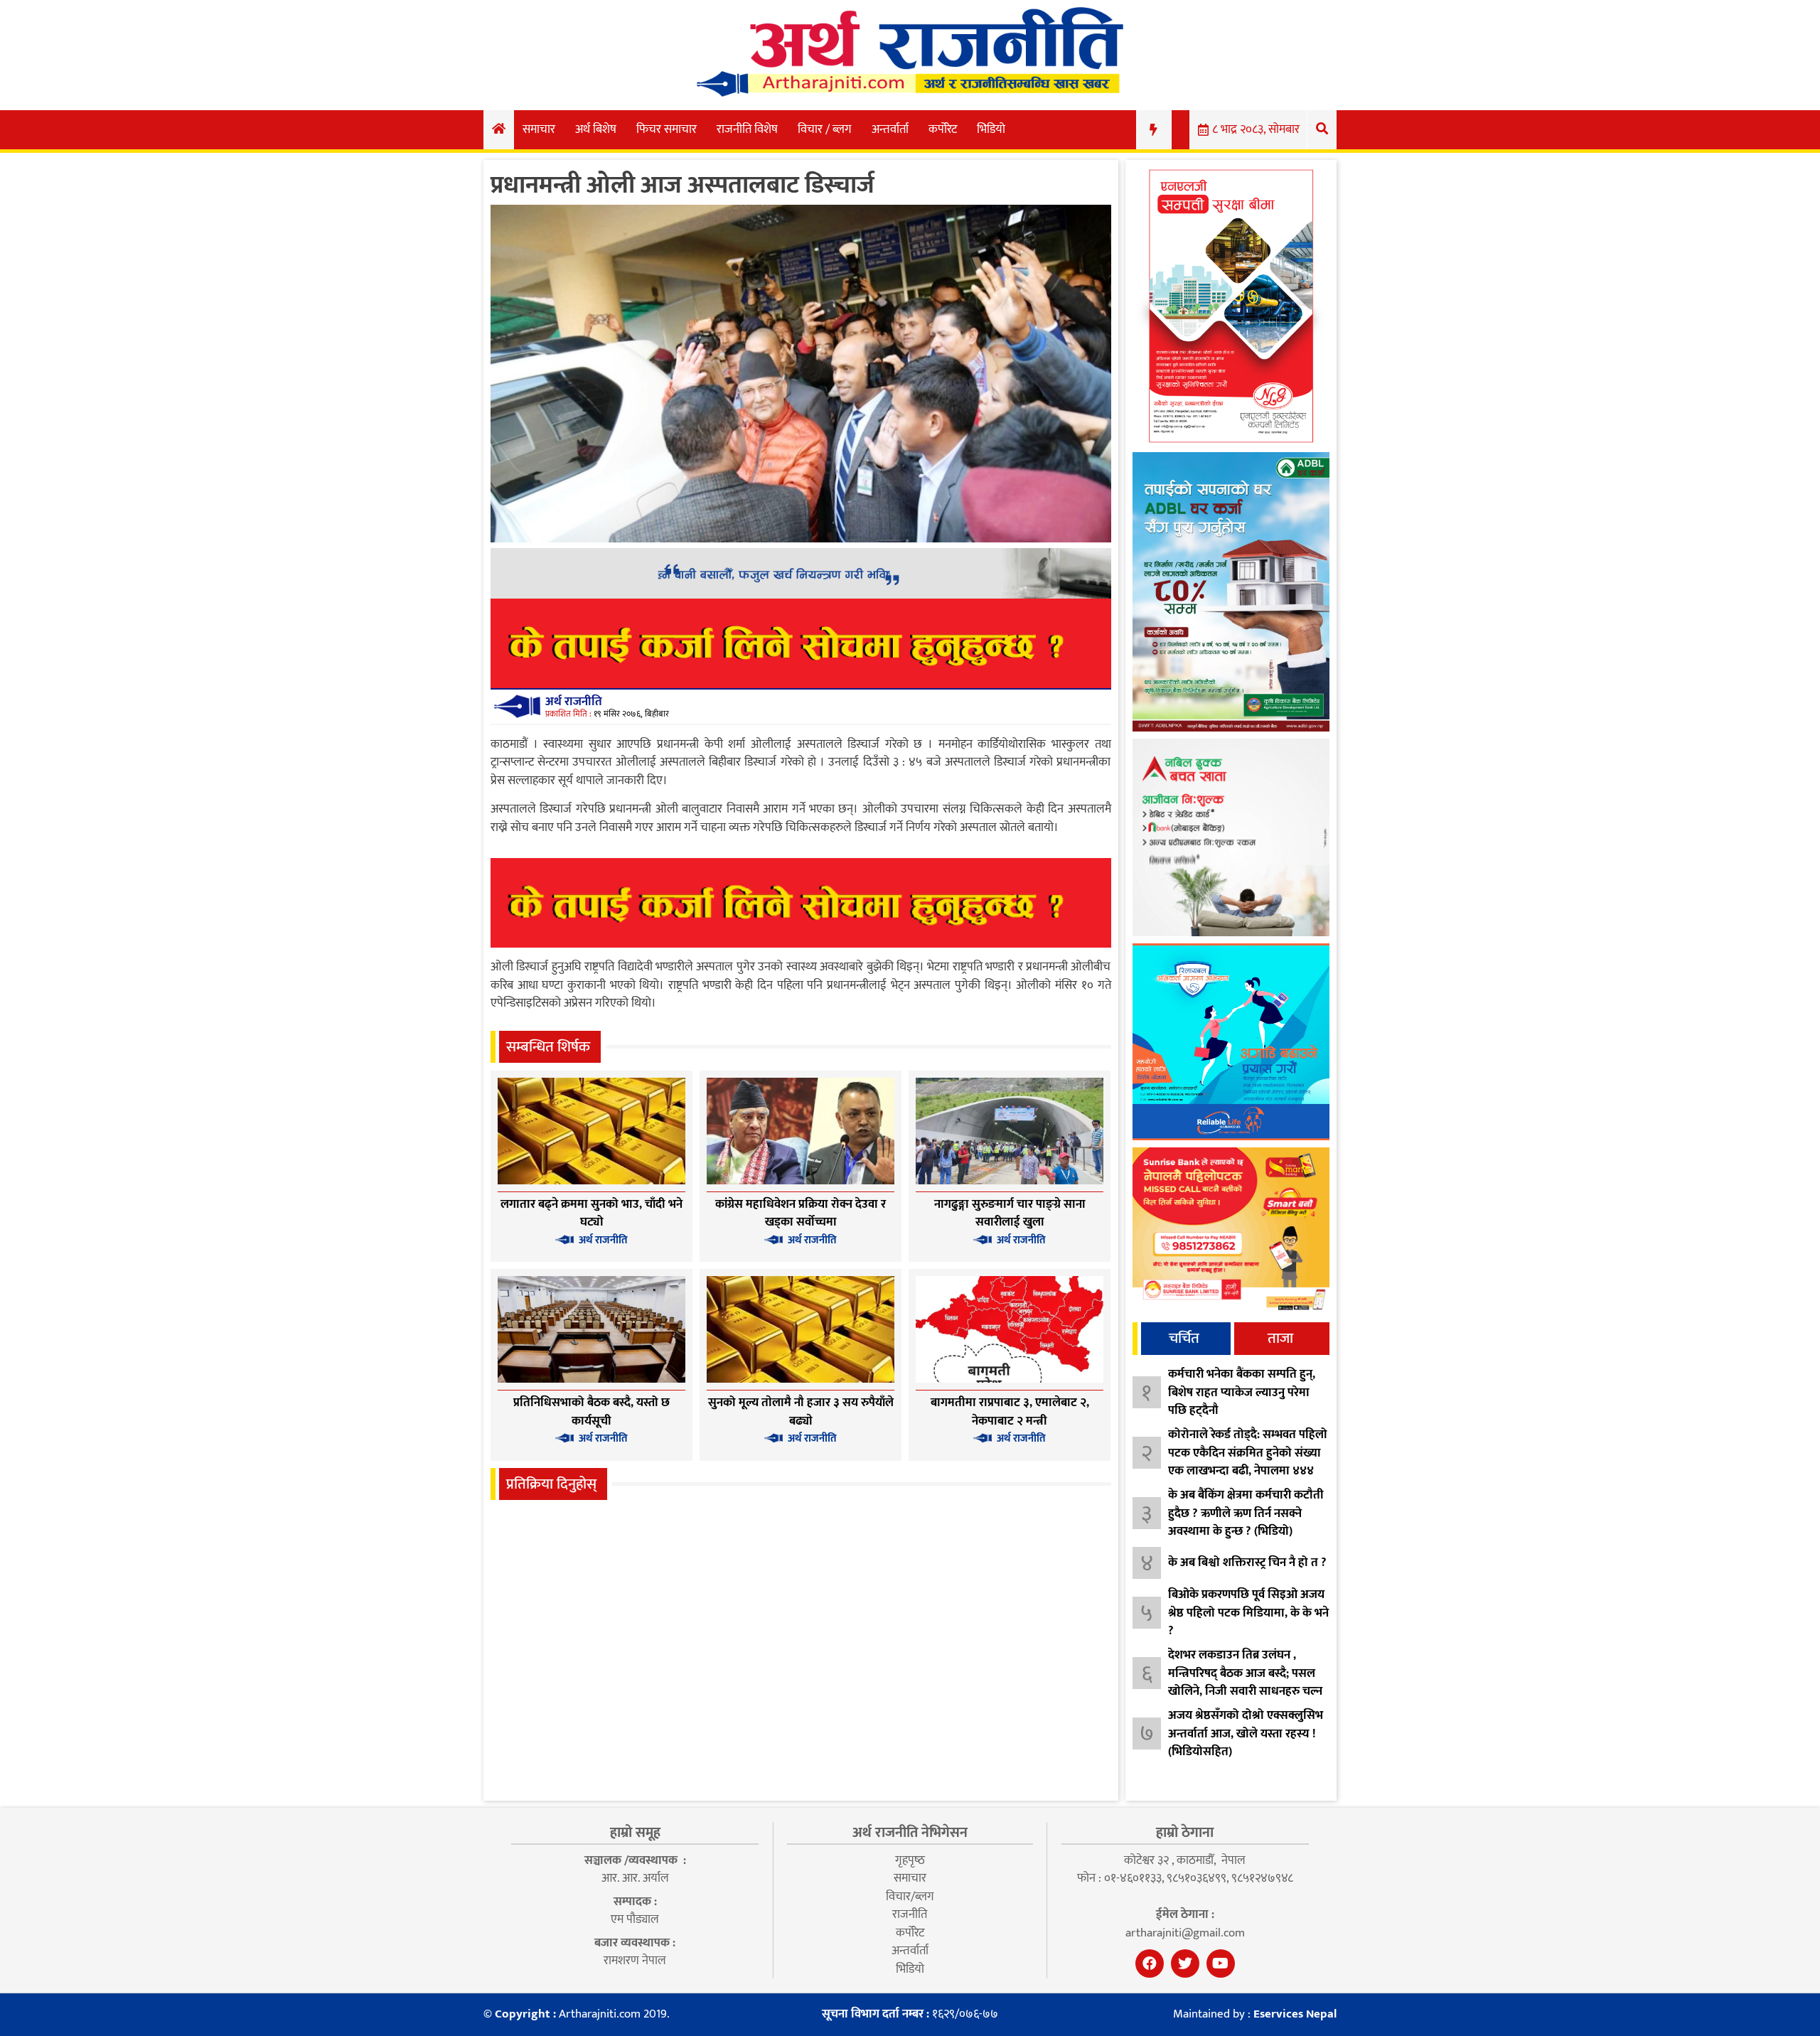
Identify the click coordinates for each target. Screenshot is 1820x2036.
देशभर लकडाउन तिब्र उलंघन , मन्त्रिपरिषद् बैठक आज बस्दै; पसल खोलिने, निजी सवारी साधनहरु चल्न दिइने (1245, 1682)
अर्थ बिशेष (596, 129)
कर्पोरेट (943, 129)
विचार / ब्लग (825, 129)
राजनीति (910, 1914)
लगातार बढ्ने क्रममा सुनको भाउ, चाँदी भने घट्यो (591, 1213)
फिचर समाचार (667, 129)
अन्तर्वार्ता (890, 129)
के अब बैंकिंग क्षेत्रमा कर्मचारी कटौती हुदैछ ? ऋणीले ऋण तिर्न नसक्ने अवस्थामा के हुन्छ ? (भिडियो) (1246, 1513)
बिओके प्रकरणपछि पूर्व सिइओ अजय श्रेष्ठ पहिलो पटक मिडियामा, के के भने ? (1248, 1613)
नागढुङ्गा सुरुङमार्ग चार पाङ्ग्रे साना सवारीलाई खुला (1010, 1213)
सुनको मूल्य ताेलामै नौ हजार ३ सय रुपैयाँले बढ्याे (801, 1412)
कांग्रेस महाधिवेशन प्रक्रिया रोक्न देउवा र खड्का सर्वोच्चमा (801, 1213)
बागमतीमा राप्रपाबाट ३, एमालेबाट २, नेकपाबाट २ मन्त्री (1010, 1412)
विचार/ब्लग (910, 1897)
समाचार (539, 129)
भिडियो (991, 129)
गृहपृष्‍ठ (910, 1860)
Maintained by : (1255, 2015)
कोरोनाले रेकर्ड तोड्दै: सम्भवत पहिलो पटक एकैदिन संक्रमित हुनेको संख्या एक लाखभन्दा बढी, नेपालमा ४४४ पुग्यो (1248, 1462)
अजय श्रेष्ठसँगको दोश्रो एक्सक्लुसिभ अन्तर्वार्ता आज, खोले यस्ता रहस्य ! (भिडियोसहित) (1246, 1734)
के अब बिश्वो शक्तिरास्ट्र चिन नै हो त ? (1247, 1563)
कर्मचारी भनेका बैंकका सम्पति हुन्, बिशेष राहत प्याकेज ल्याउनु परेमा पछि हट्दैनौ (1242, 1392)
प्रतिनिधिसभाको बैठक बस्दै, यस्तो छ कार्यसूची (591, 1412)
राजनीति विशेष (747, 129)
